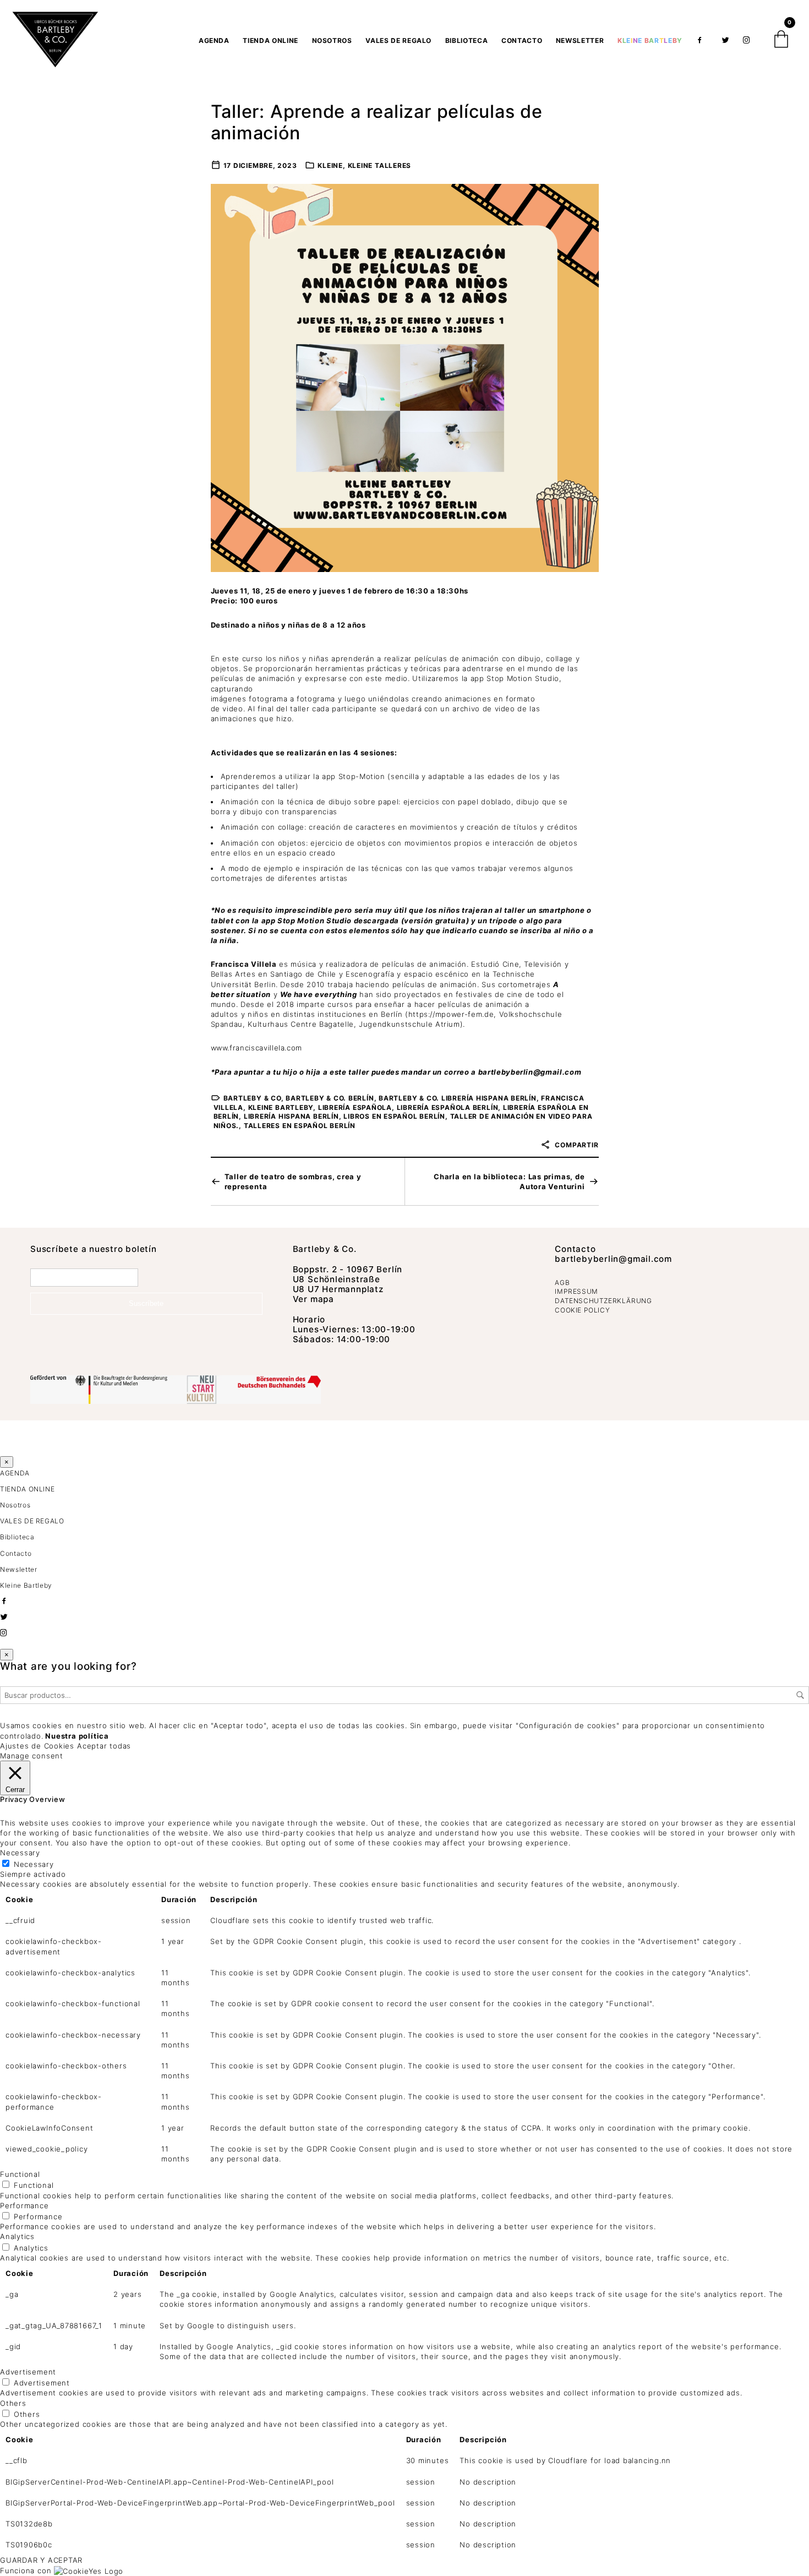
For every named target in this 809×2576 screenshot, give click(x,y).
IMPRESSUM (576, 1291)
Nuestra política (77, 1736)
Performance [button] (24, 2205)
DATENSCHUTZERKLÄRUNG (603, 1301)
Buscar (800, 1695)
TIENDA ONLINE (270, 40)
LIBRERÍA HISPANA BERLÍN (291, 1116)
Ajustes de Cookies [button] (37, 1746)
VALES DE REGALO (398, 40)
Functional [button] (20, 2174)
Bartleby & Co (252, 1098)
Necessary (34, 1864)
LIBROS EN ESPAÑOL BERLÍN (394, 1116)
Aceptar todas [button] (104, 1746)
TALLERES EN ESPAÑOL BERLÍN (300, 1126)
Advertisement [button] (28, 2372)
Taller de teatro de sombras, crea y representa (293, 1181)
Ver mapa (313, 1299)
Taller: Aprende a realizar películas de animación (377, 122)
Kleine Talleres (380, 165)
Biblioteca (467, 40)
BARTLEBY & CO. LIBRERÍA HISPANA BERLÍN (458, 1098)
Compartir (576, 1145)
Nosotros (332, 40)
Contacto (522, 40)
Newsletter (580, 40)
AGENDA (214, 40)
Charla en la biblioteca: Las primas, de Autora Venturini (509, 1181)
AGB (562, 1282)
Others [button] (13, 2403)
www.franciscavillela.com (257, 1048)
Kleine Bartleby (281, 1107)
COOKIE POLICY (582, 1310)
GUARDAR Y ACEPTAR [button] (41, 2560)
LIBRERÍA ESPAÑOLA (355, 1107)
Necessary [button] (20, 1853)
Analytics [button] (17, 2236)
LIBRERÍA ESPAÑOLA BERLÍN (448, 1107)
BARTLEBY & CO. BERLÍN (330, 1098)
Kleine (330, 165)
